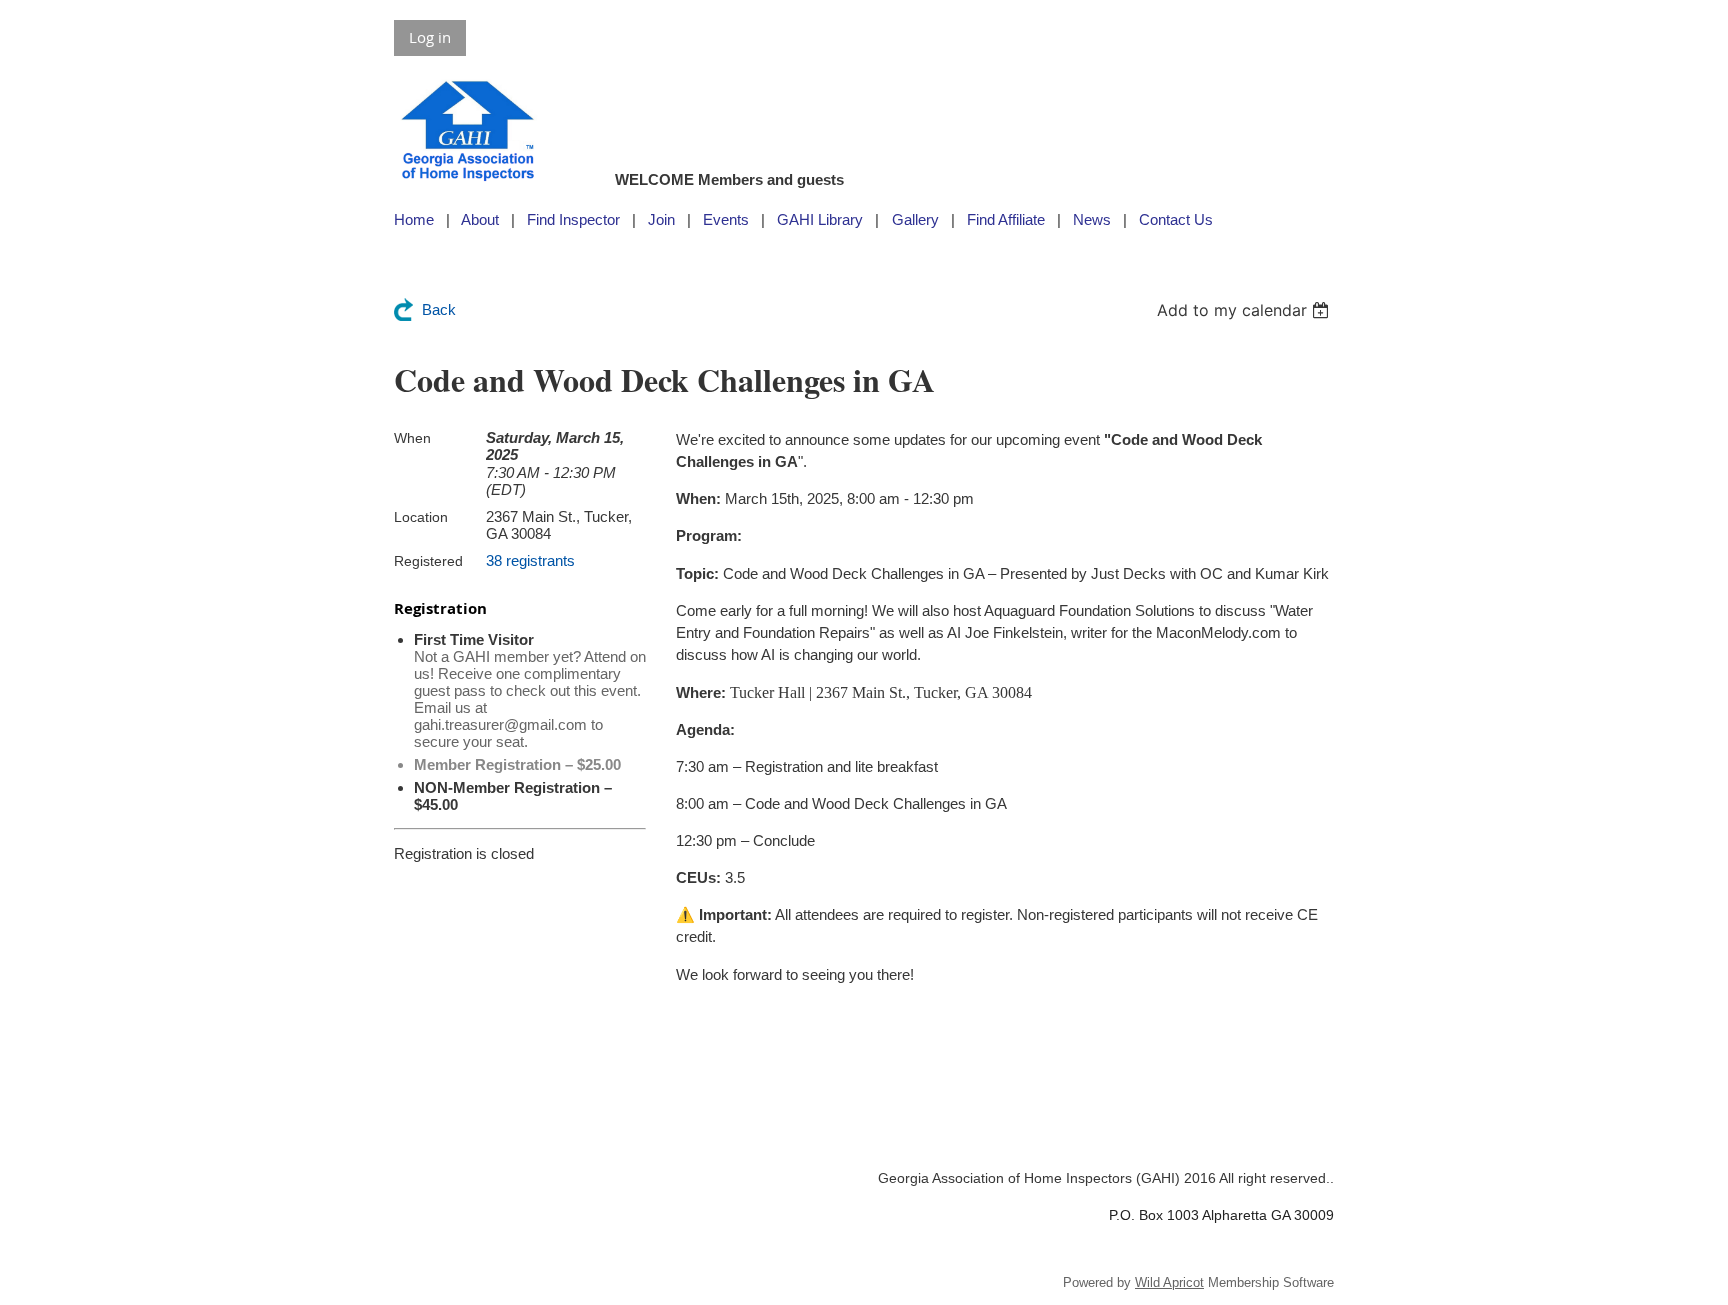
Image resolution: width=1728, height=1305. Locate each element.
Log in (430, 37)
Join (661, 219)
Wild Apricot (1169, 1282)
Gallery (915, 219)
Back (439, 309)
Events (726, 219)
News (1092, 219)
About (480, 219)
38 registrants (530, 560)
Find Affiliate (1006, 219)
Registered (428, 561)
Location (421, 517)
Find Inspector (573, 219)
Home (414, 219)
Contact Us (1176, 219)
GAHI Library (820, 219)
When (412, 438)
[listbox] (1245, 310)
